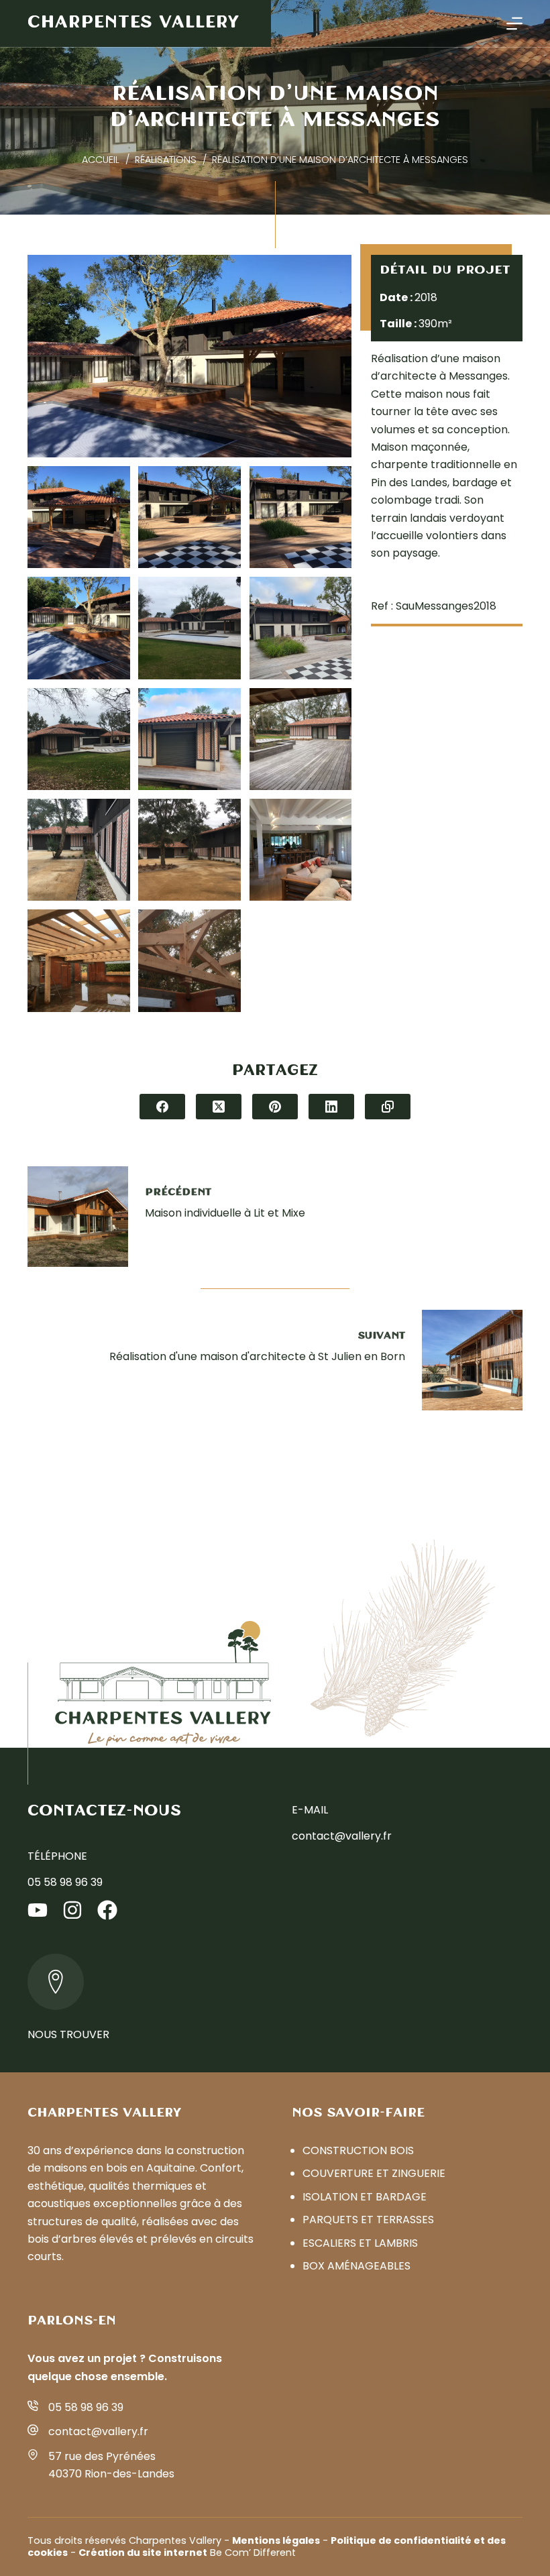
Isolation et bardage (365, 2197)
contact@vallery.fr (342, 1836)
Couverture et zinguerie (374, 2173)
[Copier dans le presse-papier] (388, 1107)
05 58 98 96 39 (65, 1882)
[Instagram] (72, 1910)
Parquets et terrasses (368, 2220)
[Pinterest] (275, 1107)
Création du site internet (143, 2553)
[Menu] (514, 23)
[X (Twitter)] (219, 1107)
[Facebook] (162, 1107)
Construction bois (358, 2150)
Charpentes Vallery (133, 23)
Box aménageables (356, 2266)
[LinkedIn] (331, 1107)
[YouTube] (38, 1910)
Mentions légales (276, 2540)
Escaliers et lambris (360, 2243)
